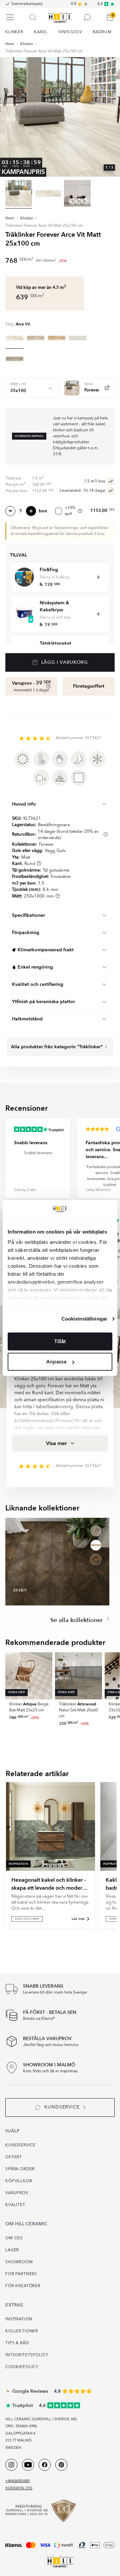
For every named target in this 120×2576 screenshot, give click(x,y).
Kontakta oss (19, 2489)
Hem (10, 44)
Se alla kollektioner (77, 1620)
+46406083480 (17, 2481)
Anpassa (56, 1362)
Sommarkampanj (27, 4)
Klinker (27, 44)
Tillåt (60, 1341)
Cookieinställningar (84, 1319)
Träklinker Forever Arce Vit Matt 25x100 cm (44, 51)
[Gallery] (60, 117)
